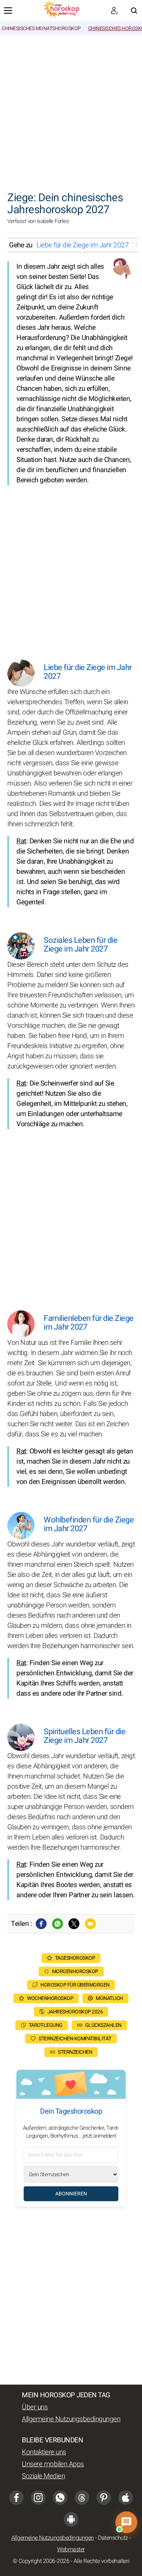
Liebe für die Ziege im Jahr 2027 (82, 245)
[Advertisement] (71, 109)
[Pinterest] (104, 2498)
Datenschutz (113, 2538)
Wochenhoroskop (50, 1998)
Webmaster (71, 2549)
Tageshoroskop (75, 1958)
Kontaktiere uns (44, 2452)
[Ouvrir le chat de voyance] (126, 2522)
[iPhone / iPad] (126, 2498)
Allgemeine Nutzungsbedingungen (71, 2419)
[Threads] (82, 2498)
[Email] (90, 1924)
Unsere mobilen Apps (53, 2464)
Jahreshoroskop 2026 (75, 2012)
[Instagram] (38, 2498)
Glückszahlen (103, 2025)
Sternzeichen (75, 2052)
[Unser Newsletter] (114, 11)
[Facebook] (41, 1924)
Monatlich (109, 1998)
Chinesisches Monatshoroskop (41, 29)
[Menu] (8, 11)
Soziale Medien (43, 2476)
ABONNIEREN (71, 2194)
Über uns (35, 2407)
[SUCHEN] (134, 11)
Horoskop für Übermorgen (75, 1985)
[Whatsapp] (58, 1924)
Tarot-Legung (46, 2025)
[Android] (71, 2519)
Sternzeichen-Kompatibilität (75, 2039)
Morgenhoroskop (75, 1971)
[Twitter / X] (74, 1924)
